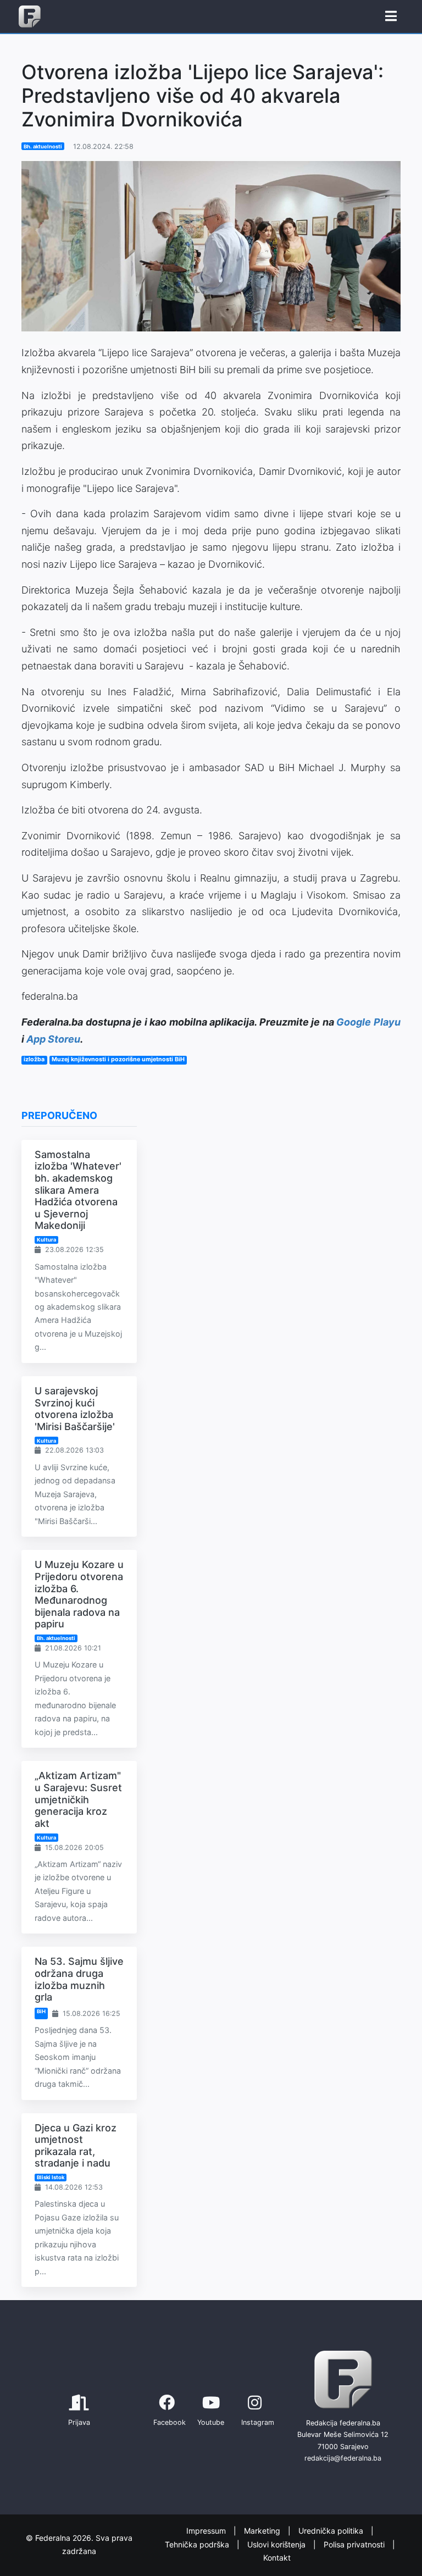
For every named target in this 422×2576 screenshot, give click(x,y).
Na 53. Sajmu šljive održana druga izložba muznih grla (79, 1979)
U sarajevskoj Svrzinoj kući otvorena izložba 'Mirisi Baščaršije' (75, 1409)
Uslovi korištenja (277, 2544)
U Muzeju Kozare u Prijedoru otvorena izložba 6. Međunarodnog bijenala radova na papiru (79, 1594)
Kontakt (277, 2558)
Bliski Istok (51, 2177)
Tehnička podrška (198, 2544)
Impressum (207, 2531)
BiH (41, 2011)
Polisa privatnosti (355, 2544)
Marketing (263, 2531)
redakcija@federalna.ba (343, 2458)
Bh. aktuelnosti (43, 146)
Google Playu (368, 1022)
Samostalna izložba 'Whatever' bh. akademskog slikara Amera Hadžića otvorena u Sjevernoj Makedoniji (78, 1190)
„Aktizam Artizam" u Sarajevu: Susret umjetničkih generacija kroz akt (78, 1799)
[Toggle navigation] (391, 16)
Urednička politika (332, 2531)
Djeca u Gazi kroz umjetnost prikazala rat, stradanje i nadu (76, 2146)
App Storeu (53, 1039)
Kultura (46, 1240)
